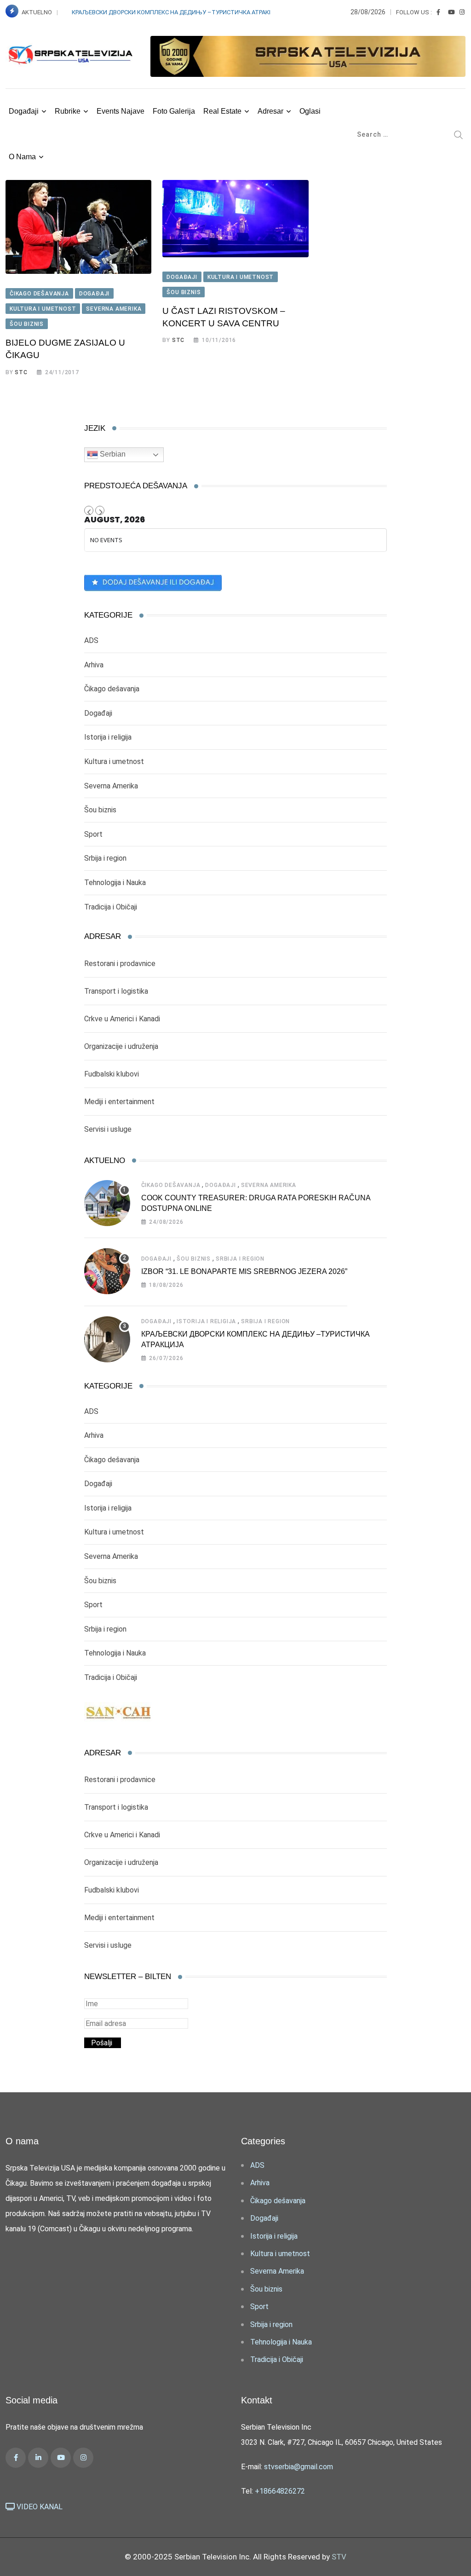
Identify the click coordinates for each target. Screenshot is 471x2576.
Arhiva (94, 665)
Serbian (112, 454)
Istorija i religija (108, 737)
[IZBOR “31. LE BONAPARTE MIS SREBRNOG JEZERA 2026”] (107, 1271)
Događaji (24, 111)
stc (21, 372)
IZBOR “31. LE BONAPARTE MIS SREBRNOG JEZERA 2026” (244, 1271)
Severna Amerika (111, 786)
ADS (91, 640)
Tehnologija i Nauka (115, 883)
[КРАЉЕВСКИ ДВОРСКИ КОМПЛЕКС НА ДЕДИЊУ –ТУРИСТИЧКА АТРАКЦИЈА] (107, 1339)
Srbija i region (105, 858)
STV (339, 2557)
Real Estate (222, 111)
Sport (93, 834)
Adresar (270, 111)
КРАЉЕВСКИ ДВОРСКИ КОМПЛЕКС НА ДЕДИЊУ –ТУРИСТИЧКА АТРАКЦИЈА (179, 12)
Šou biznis (100, 810)
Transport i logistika (116, 991)
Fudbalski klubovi (112, 1074)
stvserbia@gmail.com (299, 2467)
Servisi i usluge (108, 1129)
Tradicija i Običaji (111, 907)
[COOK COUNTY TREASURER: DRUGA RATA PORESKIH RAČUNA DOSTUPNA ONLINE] (107, 1203)
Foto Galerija (174, 111)
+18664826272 (280, 2491)
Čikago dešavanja (112, 689)
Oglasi (310, 111)
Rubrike (68, 111)
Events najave (121, 111)
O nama (22, 157)
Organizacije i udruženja (121, 1046)
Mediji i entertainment (119, 1102)
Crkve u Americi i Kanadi (122, 1019)
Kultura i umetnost (114, 761)
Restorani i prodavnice (120, 964)
